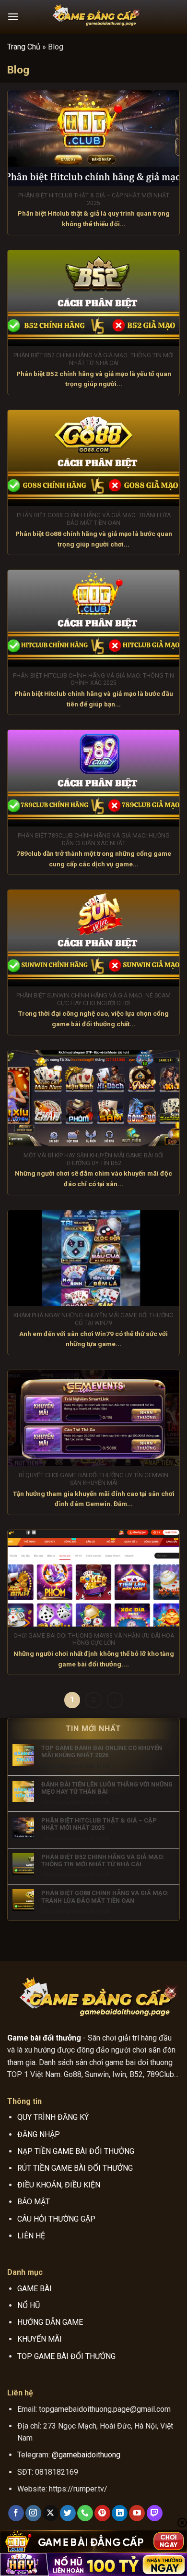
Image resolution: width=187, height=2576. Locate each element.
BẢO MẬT (34, 2202)
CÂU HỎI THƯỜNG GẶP (56, 2219)
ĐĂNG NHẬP (39, 2134)
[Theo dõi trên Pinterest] (102, 2513)
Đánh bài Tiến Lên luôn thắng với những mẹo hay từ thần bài (107, 1788)
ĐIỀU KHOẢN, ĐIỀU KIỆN (59, 2185)
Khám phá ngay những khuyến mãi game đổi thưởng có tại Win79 (93, 1319)
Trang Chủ (24, 47)
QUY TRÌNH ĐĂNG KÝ (53, 2117)
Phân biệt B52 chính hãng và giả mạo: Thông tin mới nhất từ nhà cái (93, 359)
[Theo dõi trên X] (51, 2513)
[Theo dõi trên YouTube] (137, 2513)
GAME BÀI (35, 2289)
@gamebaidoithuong (86, 2455)
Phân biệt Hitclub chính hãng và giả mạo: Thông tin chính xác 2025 (93, 680)
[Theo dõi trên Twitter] (68, 2513)
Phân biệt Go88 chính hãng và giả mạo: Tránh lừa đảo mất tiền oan (94, 519)
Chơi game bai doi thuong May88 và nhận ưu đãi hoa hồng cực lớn (94, 1640)
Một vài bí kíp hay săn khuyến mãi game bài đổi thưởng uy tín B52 (93, 1159)
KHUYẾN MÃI (40, 2339)
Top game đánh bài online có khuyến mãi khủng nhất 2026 (102, 1751)
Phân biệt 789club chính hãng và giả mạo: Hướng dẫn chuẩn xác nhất (94, 839)
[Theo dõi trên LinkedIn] (120, 2513)
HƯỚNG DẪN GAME (50, 2322)
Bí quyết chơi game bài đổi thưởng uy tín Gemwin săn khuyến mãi (93, 1479)
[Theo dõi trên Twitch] (155, 2513)
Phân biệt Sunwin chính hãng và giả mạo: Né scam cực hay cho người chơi (93, 999)
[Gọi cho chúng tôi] (85, 2513)
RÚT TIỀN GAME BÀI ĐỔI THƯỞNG (75, 2168)
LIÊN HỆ (31, 2236)
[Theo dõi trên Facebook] (16, 2513)
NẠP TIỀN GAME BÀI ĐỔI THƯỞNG (76, 2151)
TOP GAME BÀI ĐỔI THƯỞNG (66, 2356)
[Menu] (13, 17)
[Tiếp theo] (115, 1700)
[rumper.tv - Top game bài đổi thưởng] (93, 17)
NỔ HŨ (29, 2305)
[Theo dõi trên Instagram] (33, 2513)
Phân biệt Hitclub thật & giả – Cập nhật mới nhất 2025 (94, 199)
